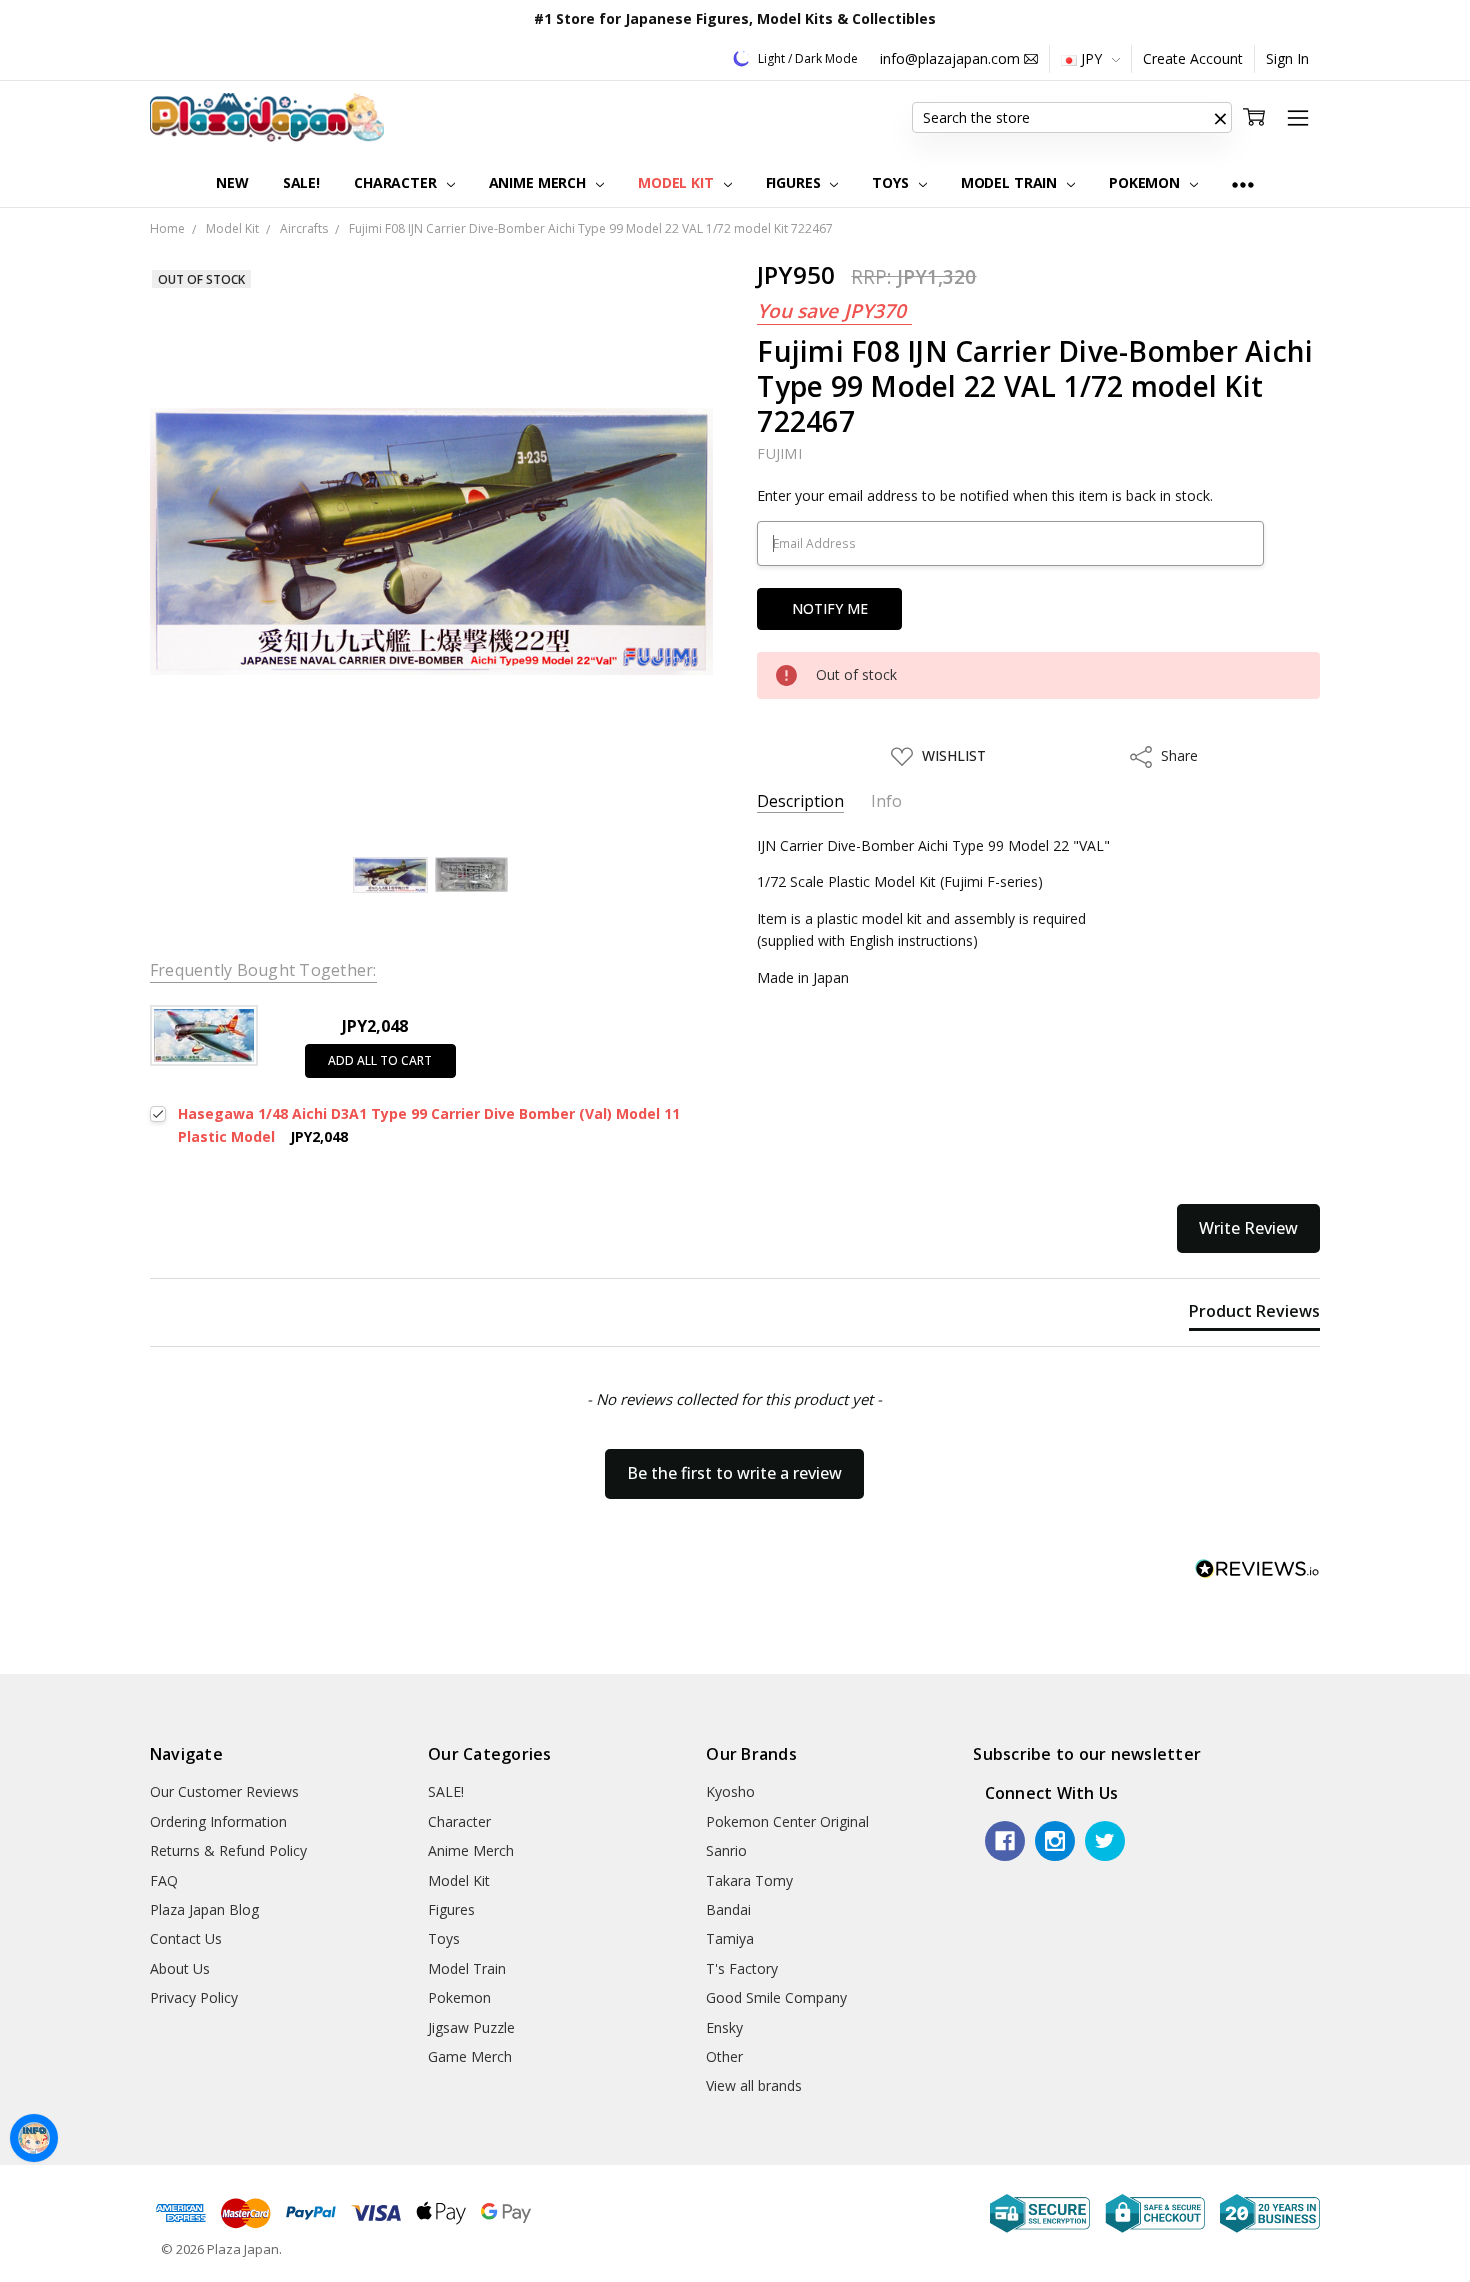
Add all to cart (380, 1060)
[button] (1220, 118)
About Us (180, 1968)
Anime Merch (539, 182)
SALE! (301, 182)
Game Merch (470, 2056)
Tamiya (730, 1938)
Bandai (728, 1909)
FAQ (164, 1880)
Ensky (724, 2027)
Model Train (1011, 182)
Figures (795, 182)
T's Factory (742, 1968)
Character (397, 182)
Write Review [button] (1248, 1228)
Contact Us (186, 1938)
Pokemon (1146, 182)
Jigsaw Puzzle (471, 2027)
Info (886, 801)
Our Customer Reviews (224, 1791)
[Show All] (1243, 183)
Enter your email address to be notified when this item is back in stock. (985, 495)
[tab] (1254, 1315)
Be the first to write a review (734, 1473)
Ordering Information (218, 1821)
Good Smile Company (776, 1997)
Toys (892, 182)
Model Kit (678, 182)
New (232, 182)
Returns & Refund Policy (228, 1850)
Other (724, 2056)
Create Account (1193, 58)
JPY (1091, 58)
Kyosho (730, 1791)
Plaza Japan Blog (204, 1909)
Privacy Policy (194, 1997)
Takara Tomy (749, 1880)
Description (800, 801)
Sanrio (726, 1850)
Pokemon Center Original (787, 1821)
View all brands (754, 2085)
